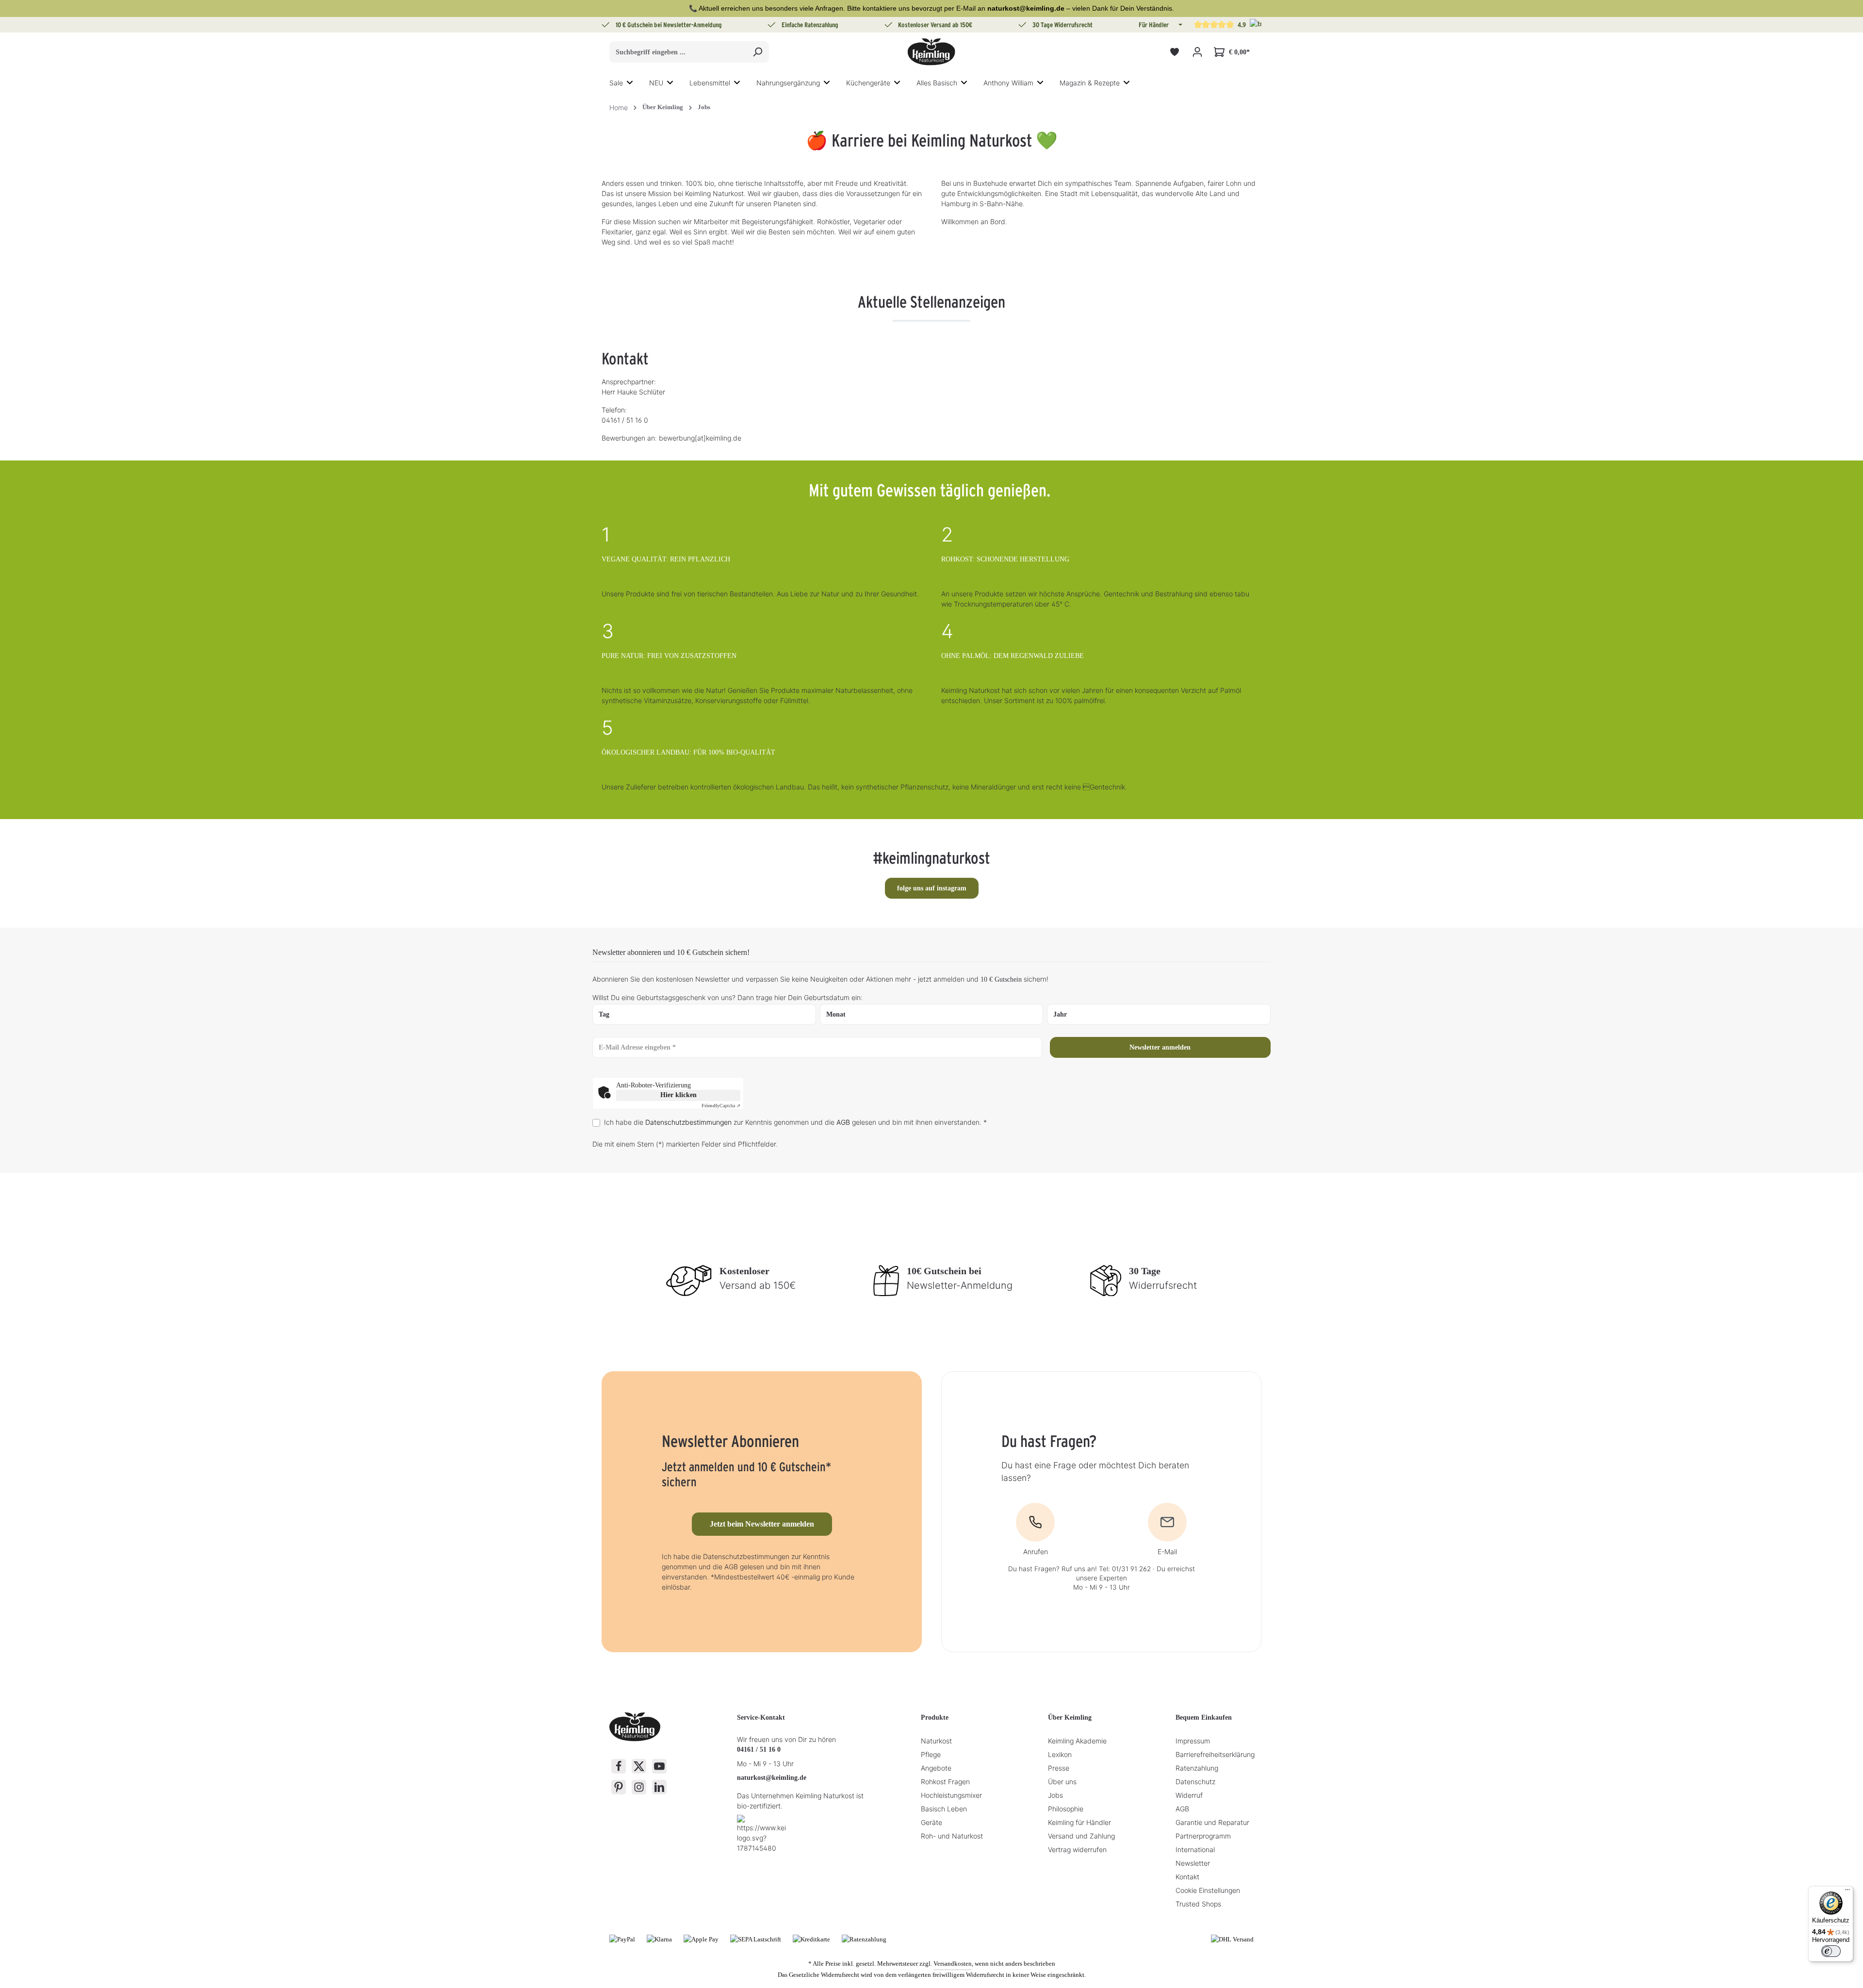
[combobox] (678, 52)
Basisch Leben (944, 1809)
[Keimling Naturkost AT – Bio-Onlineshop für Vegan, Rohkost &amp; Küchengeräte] (931, 52)
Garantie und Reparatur (1212, 1822)
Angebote (936, 1768)
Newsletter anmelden (1160, 1047)
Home (619, 107)
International (1195, 1849)
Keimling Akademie (1077, 1741)
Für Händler (1154, 25)
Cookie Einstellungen (1208, 1890)
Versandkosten (953, 1963)
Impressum (1193, 1741)
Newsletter (1193, 1863)
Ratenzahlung (1197, 1768)
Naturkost (936, 1741)
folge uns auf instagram (932, 888)
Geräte (931, 1822)
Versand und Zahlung (1081, 1836)
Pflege (931, 1754)
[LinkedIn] (659, 1787)
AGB (843, 1122)
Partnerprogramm (1203, 1836)
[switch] (1831, 1951)
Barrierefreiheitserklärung (1215, 1754)
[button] (1179, 25)
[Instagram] (639, 1787)
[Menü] (1847, 1892)
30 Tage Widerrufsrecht (1062, 25)
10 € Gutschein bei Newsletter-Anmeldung (669, 25)
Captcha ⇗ (721, 1106)
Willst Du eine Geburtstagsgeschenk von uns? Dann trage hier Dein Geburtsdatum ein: (727, 997)
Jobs (1055, 1795)
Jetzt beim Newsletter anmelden (762, 1524)
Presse (1059, 1768)
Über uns (1062, 1782)
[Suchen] (758, 52)
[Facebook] (619, 1766)
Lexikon (1060, 1754)
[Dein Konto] (1197, 52)
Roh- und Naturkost (952, 1836)
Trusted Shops (1198, 1904)
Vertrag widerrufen (1077, 1849)
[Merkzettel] (1174, 52)
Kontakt (1187, 1877)
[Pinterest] (619, 1787)
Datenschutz (1195, 1782)
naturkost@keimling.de (772, 1778)
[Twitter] (639, 1766)
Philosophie (1066, 1809)
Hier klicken (678, 1095)
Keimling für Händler (1079, 1822)
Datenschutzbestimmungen (688, 1122)
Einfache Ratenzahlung (810, 25)
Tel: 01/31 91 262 (1125, 1569)
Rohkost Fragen (945, 1782)
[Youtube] (659, 1766)
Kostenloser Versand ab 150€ (935, 25)
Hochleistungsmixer (951, 1795)
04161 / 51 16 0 (759, 1750)
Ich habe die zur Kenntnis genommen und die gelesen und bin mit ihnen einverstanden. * (795, 1122)
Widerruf (1189, 1795)
